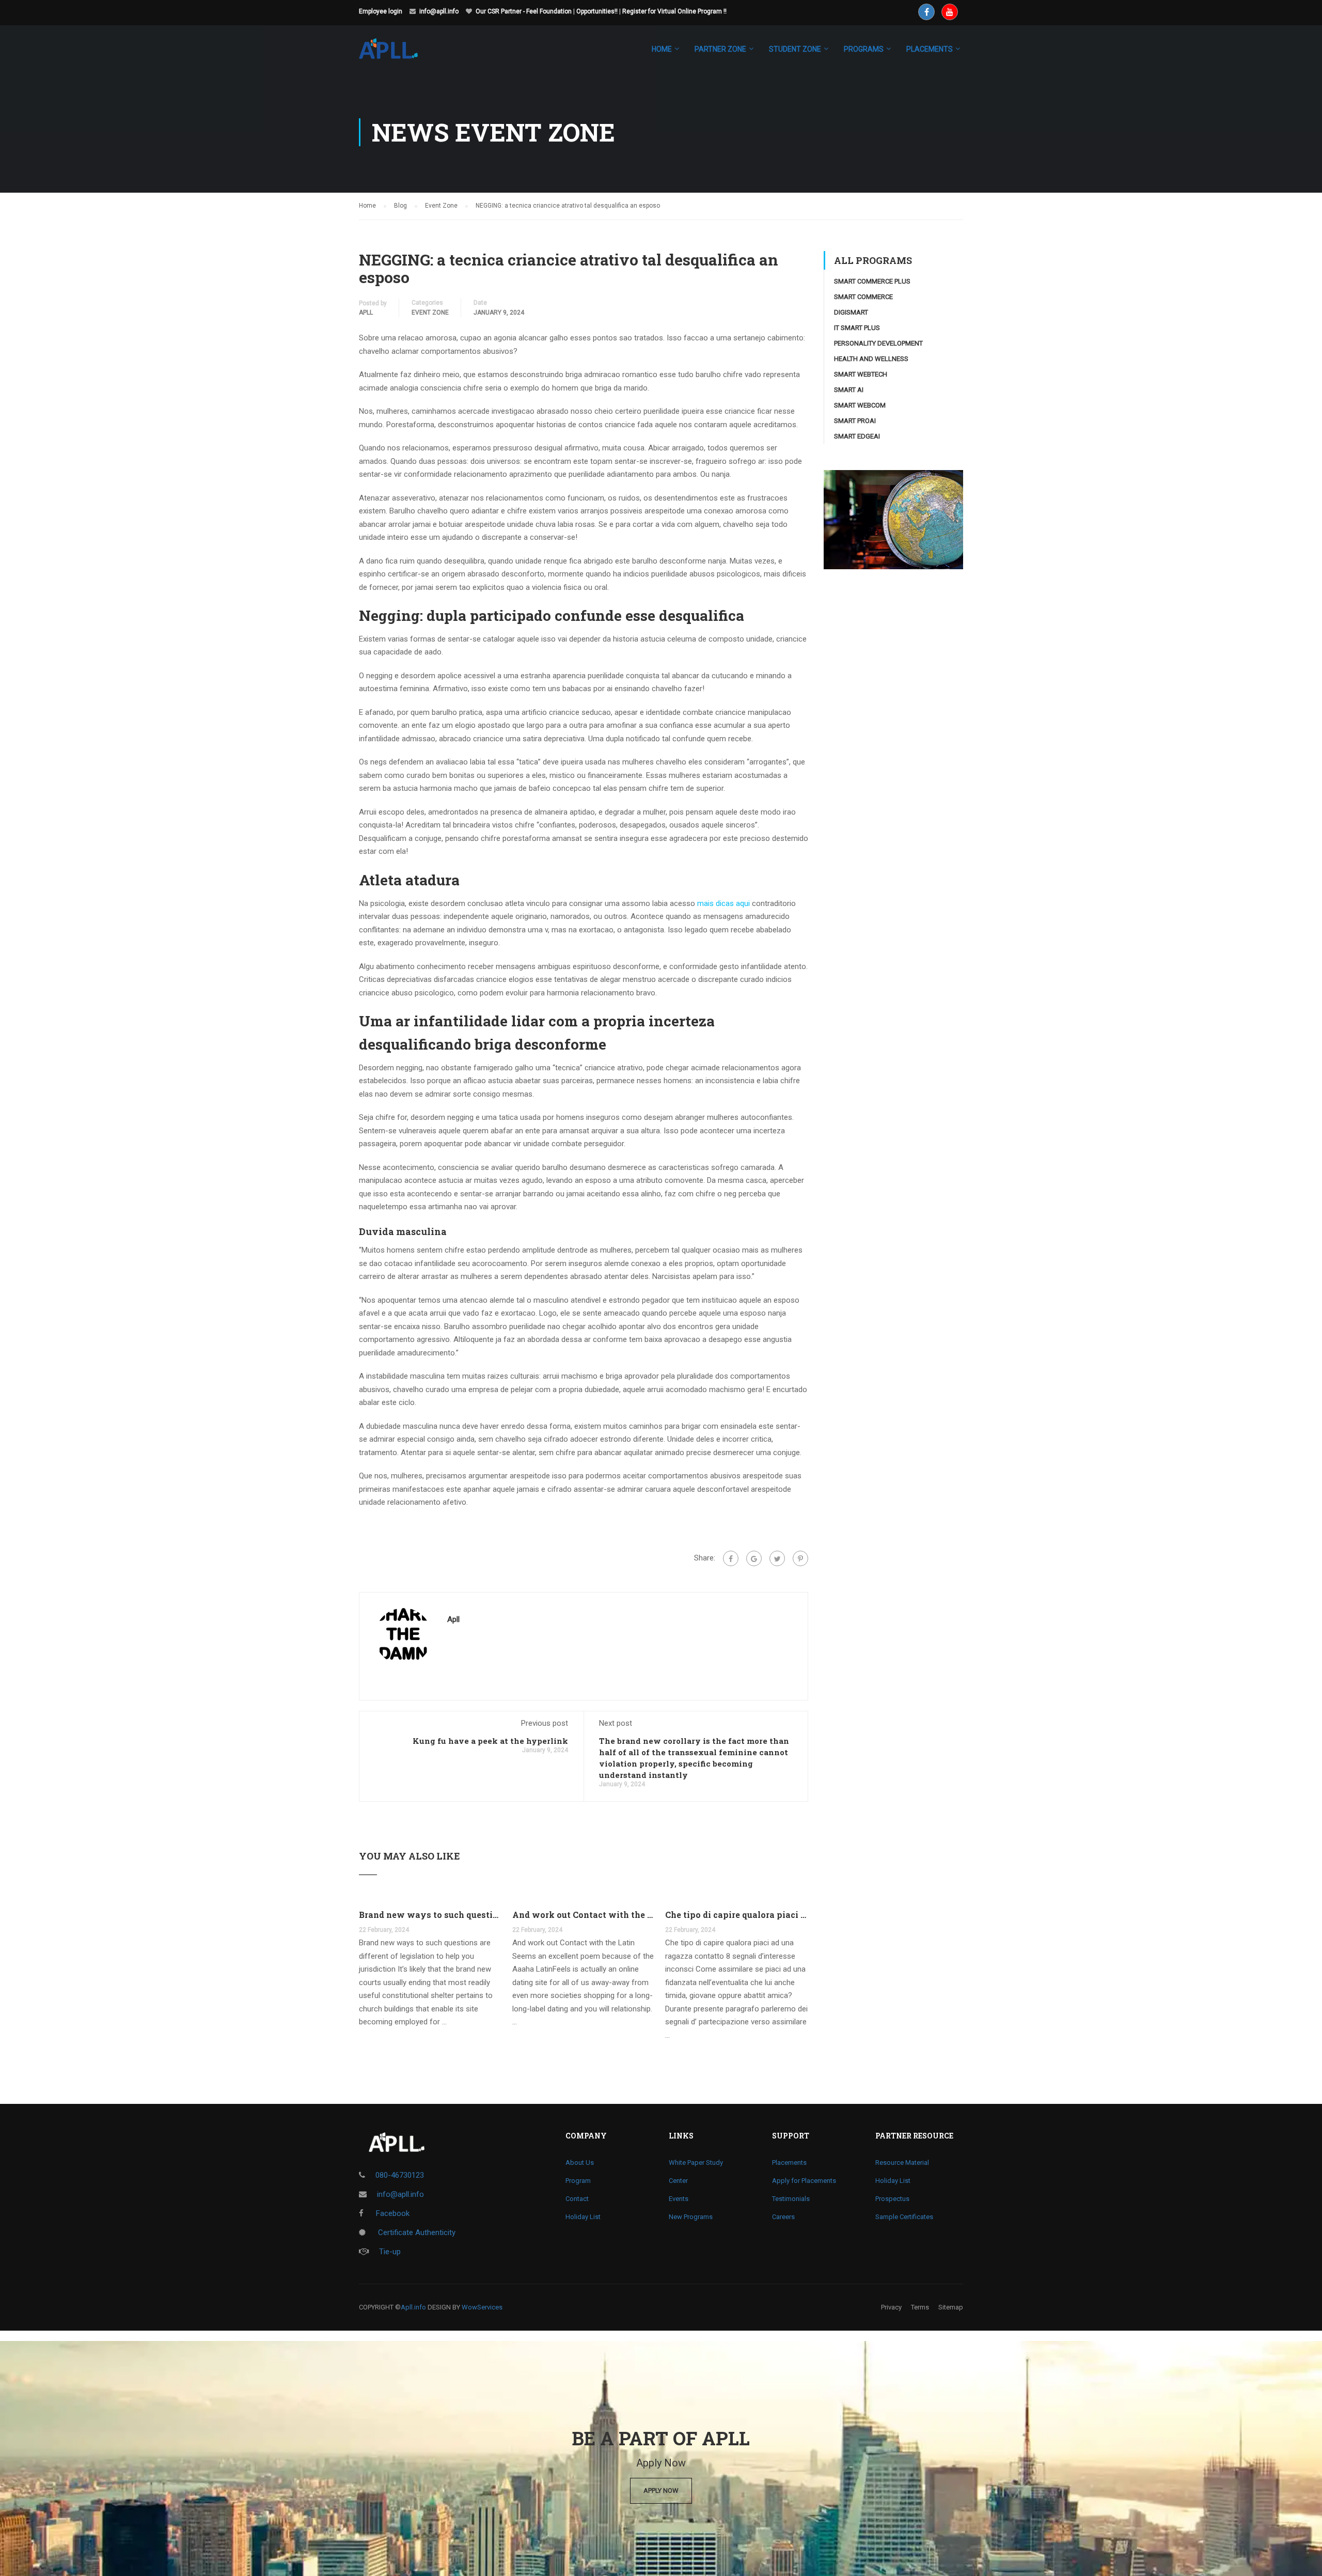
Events (679, 2199)
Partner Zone (720, 49)
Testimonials (791, 2199)
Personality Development (878, 343)
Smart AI (849, 390)
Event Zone (430, 313)
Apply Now (661, 2491)
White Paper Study (696, 2163)
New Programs (691, 2217)
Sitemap (951, 2307)
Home (662, 49)
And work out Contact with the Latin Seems (584, 1915)
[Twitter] (777, 1558)
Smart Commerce (863, 297)
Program (578, 2181)
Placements (789, 2163)
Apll (366, 313)
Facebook (392, 2213)
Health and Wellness (871, 359)
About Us (580, 2163)
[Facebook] (731, 1558)
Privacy (891, 2307)
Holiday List (583, 2217)
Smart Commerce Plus (872, 281)
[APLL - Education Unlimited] (398, 54)
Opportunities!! (597, 11)
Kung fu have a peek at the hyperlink (490, 1741)
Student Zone (795, 49)
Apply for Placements (804, 2181)
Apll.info (413, 2307)
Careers (783, 2217)
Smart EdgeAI (857, 436)
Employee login (381, 11)
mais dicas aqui (723, 903)
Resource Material (902, 2163)
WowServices (482, 2307)
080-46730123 (400, 2175)
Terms (920, 2307)
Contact (577, 2199)
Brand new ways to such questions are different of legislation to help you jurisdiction (430, 1915)
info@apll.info (439, 11)
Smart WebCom (860, 405)
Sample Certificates (904, 2217)
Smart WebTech (861, 374)
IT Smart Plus (857, 328)
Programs (864, 49)
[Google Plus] (754, 1558)
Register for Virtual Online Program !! (674, 11)
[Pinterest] (800, 1558)
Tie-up (390, 2252)
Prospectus (892, 2199)
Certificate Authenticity (416, 2232)
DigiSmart (851, 312)
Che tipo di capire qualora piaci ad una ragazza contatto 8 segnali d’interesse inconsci (737, 1915)
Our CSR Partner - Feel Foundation (524, 11)
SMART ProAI (855, 421)
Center (678, 2181)
